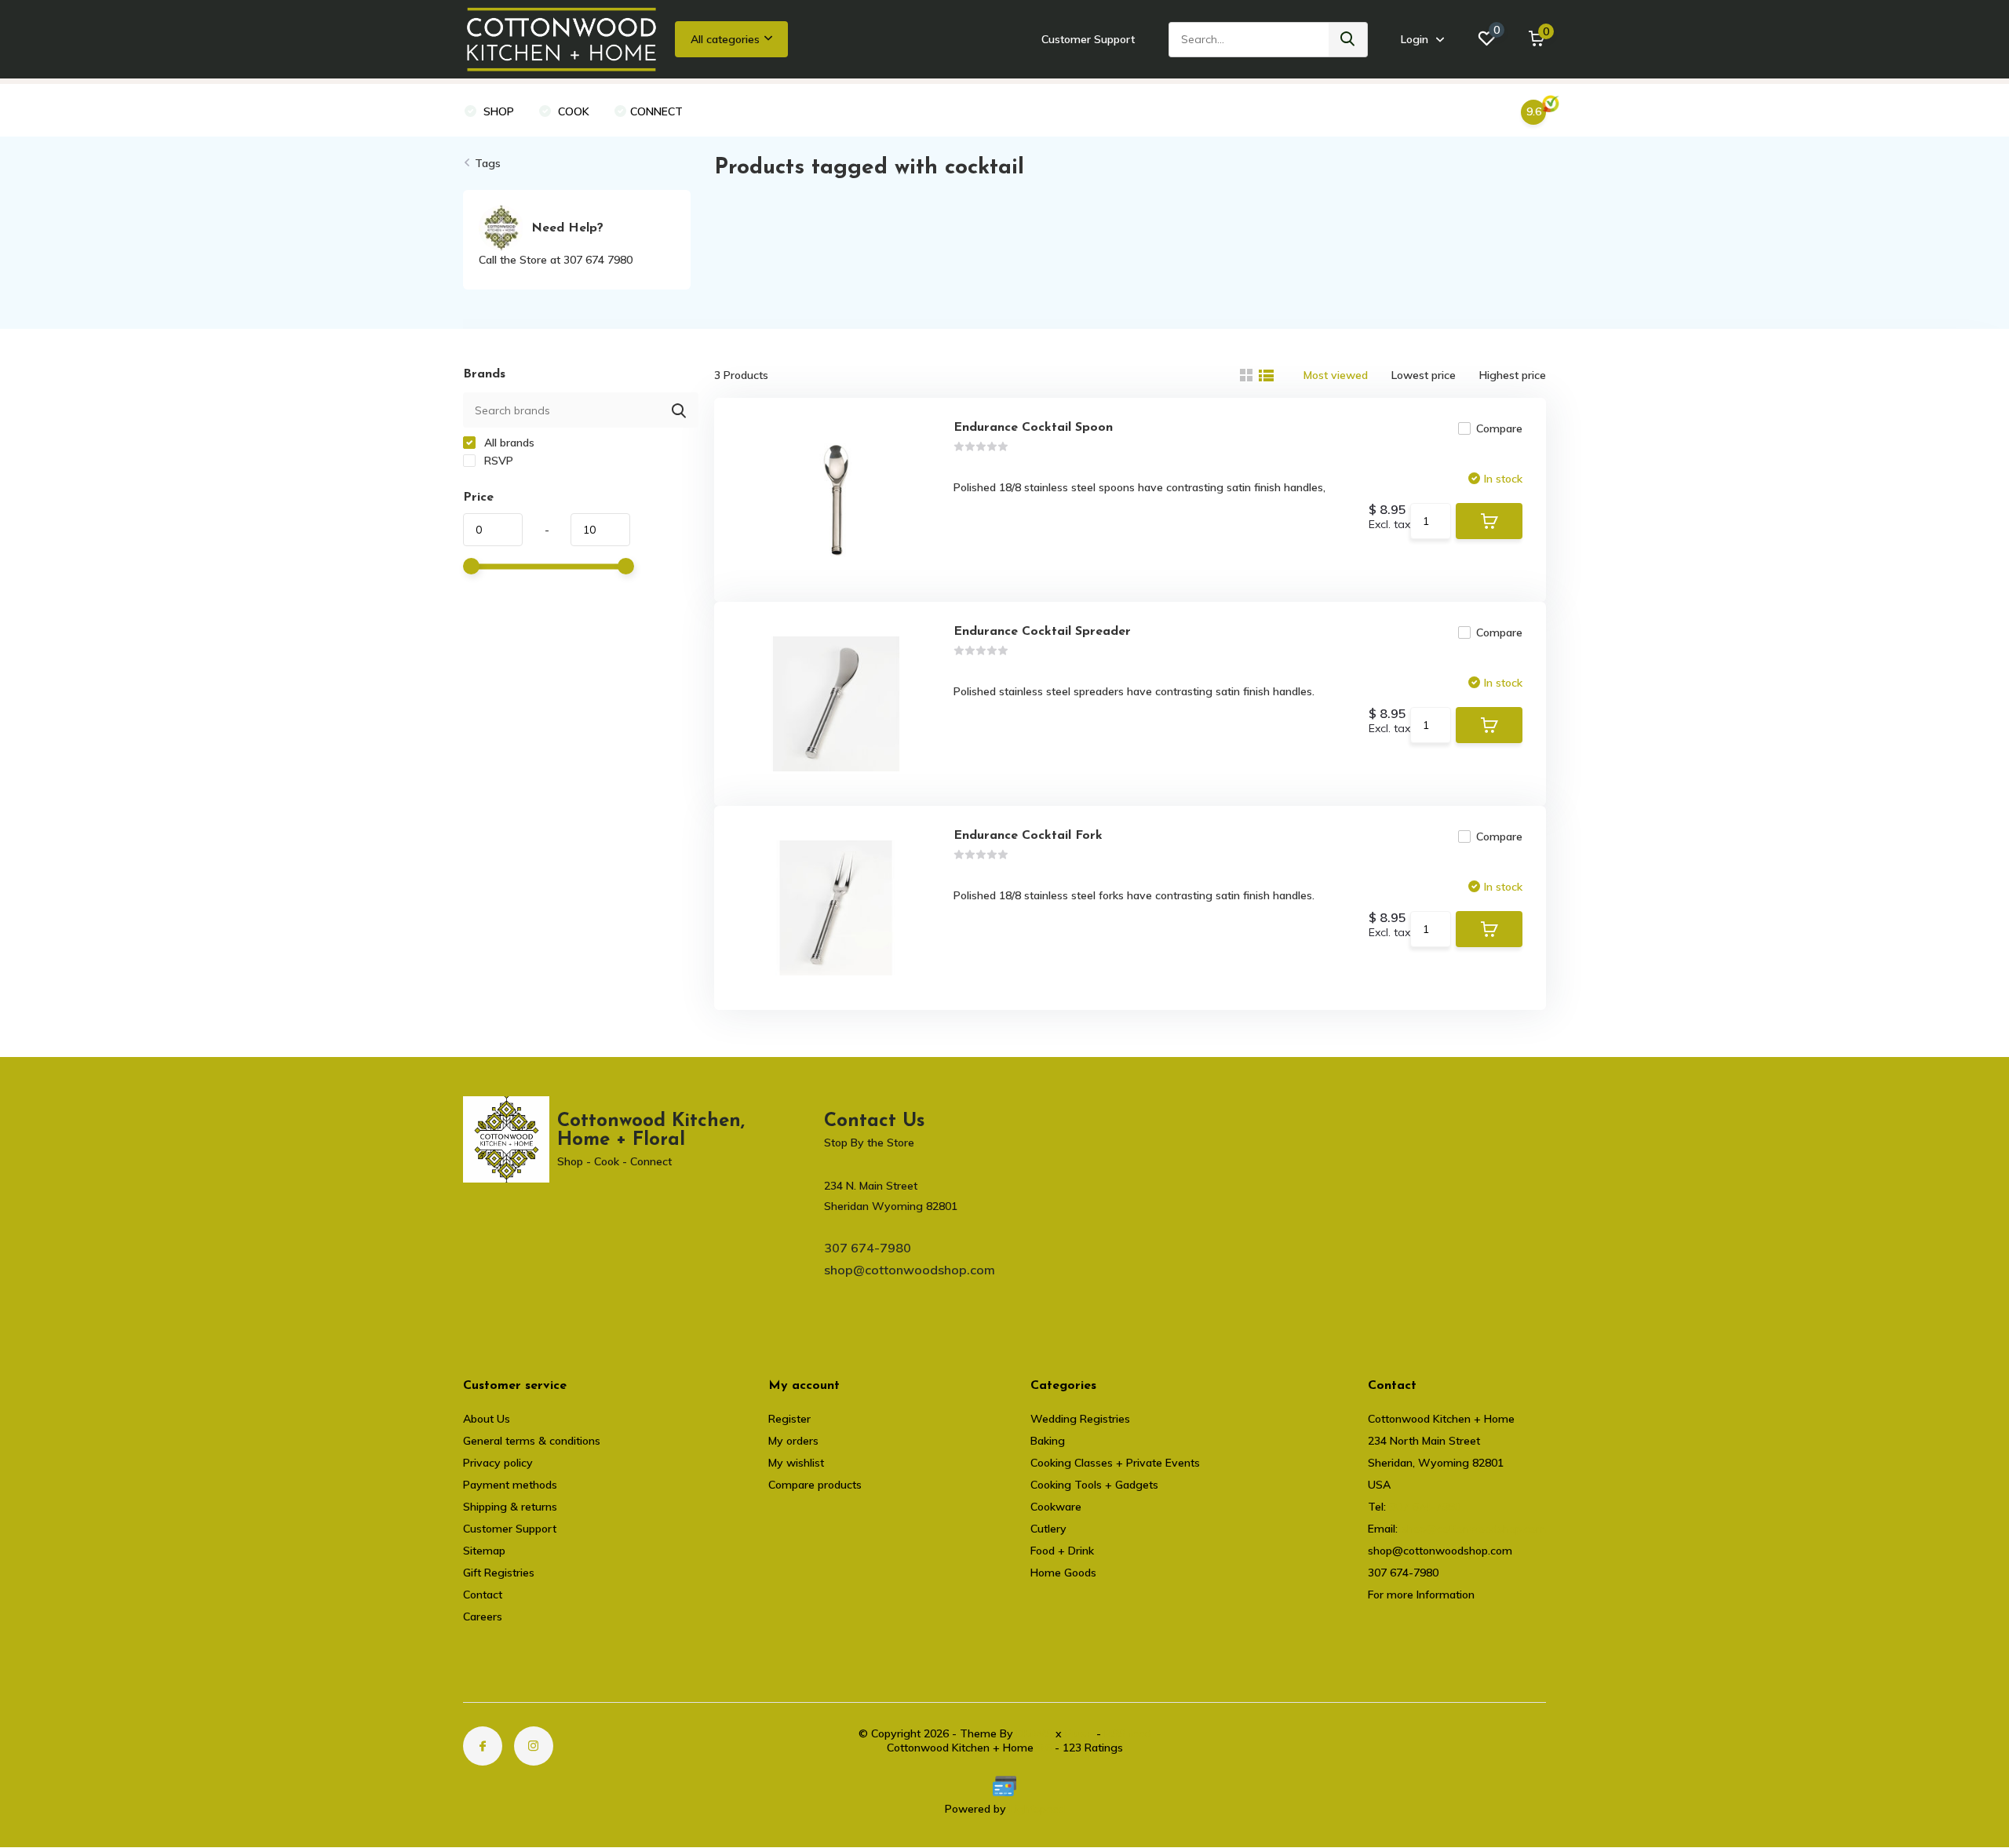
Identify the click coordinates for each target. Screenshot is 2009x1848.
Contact (483, 1595)
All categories (725, 39)
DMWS (1034, 1733)
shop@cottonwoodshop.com (910, 1270)
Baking (1048, 1441)
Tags (488, 163)
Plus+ (1079, 1733)
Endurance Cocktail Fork (1028, 836)
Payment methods (510, 1485)
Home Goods (1063, 1573)
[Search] (1348, 40)
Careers (483, 1617)
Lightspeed (1037, 1809)
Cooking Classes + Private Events (1115, 1463)
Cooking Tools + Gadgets (1094, 1485)
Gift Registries (499, 1573)
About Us (487, 1419)
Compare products (815, 1485)
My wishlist (796, 1463)
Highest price (1513, 375)
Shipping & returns (510, 1507)
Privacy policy (498, 1463)
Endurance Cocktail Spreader (1042, 632)
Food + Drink (1062, 1551)
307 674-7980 (868, 1248)
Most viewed (1336, 375)
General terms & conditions (532, 1441)
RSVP (497, 461)
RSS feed (1128, 1733)
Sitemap (484, 1551)
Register (789, 1419)
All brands (508, 443)
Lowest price (1424, 375)
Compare (1499, 428)
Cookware (1056, 1507)
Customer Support (1088, 39)
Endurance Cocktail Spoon (1033, 428)
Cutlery (1048, 1529)
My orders (793, 1441)
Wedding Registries (1080, 1419)
